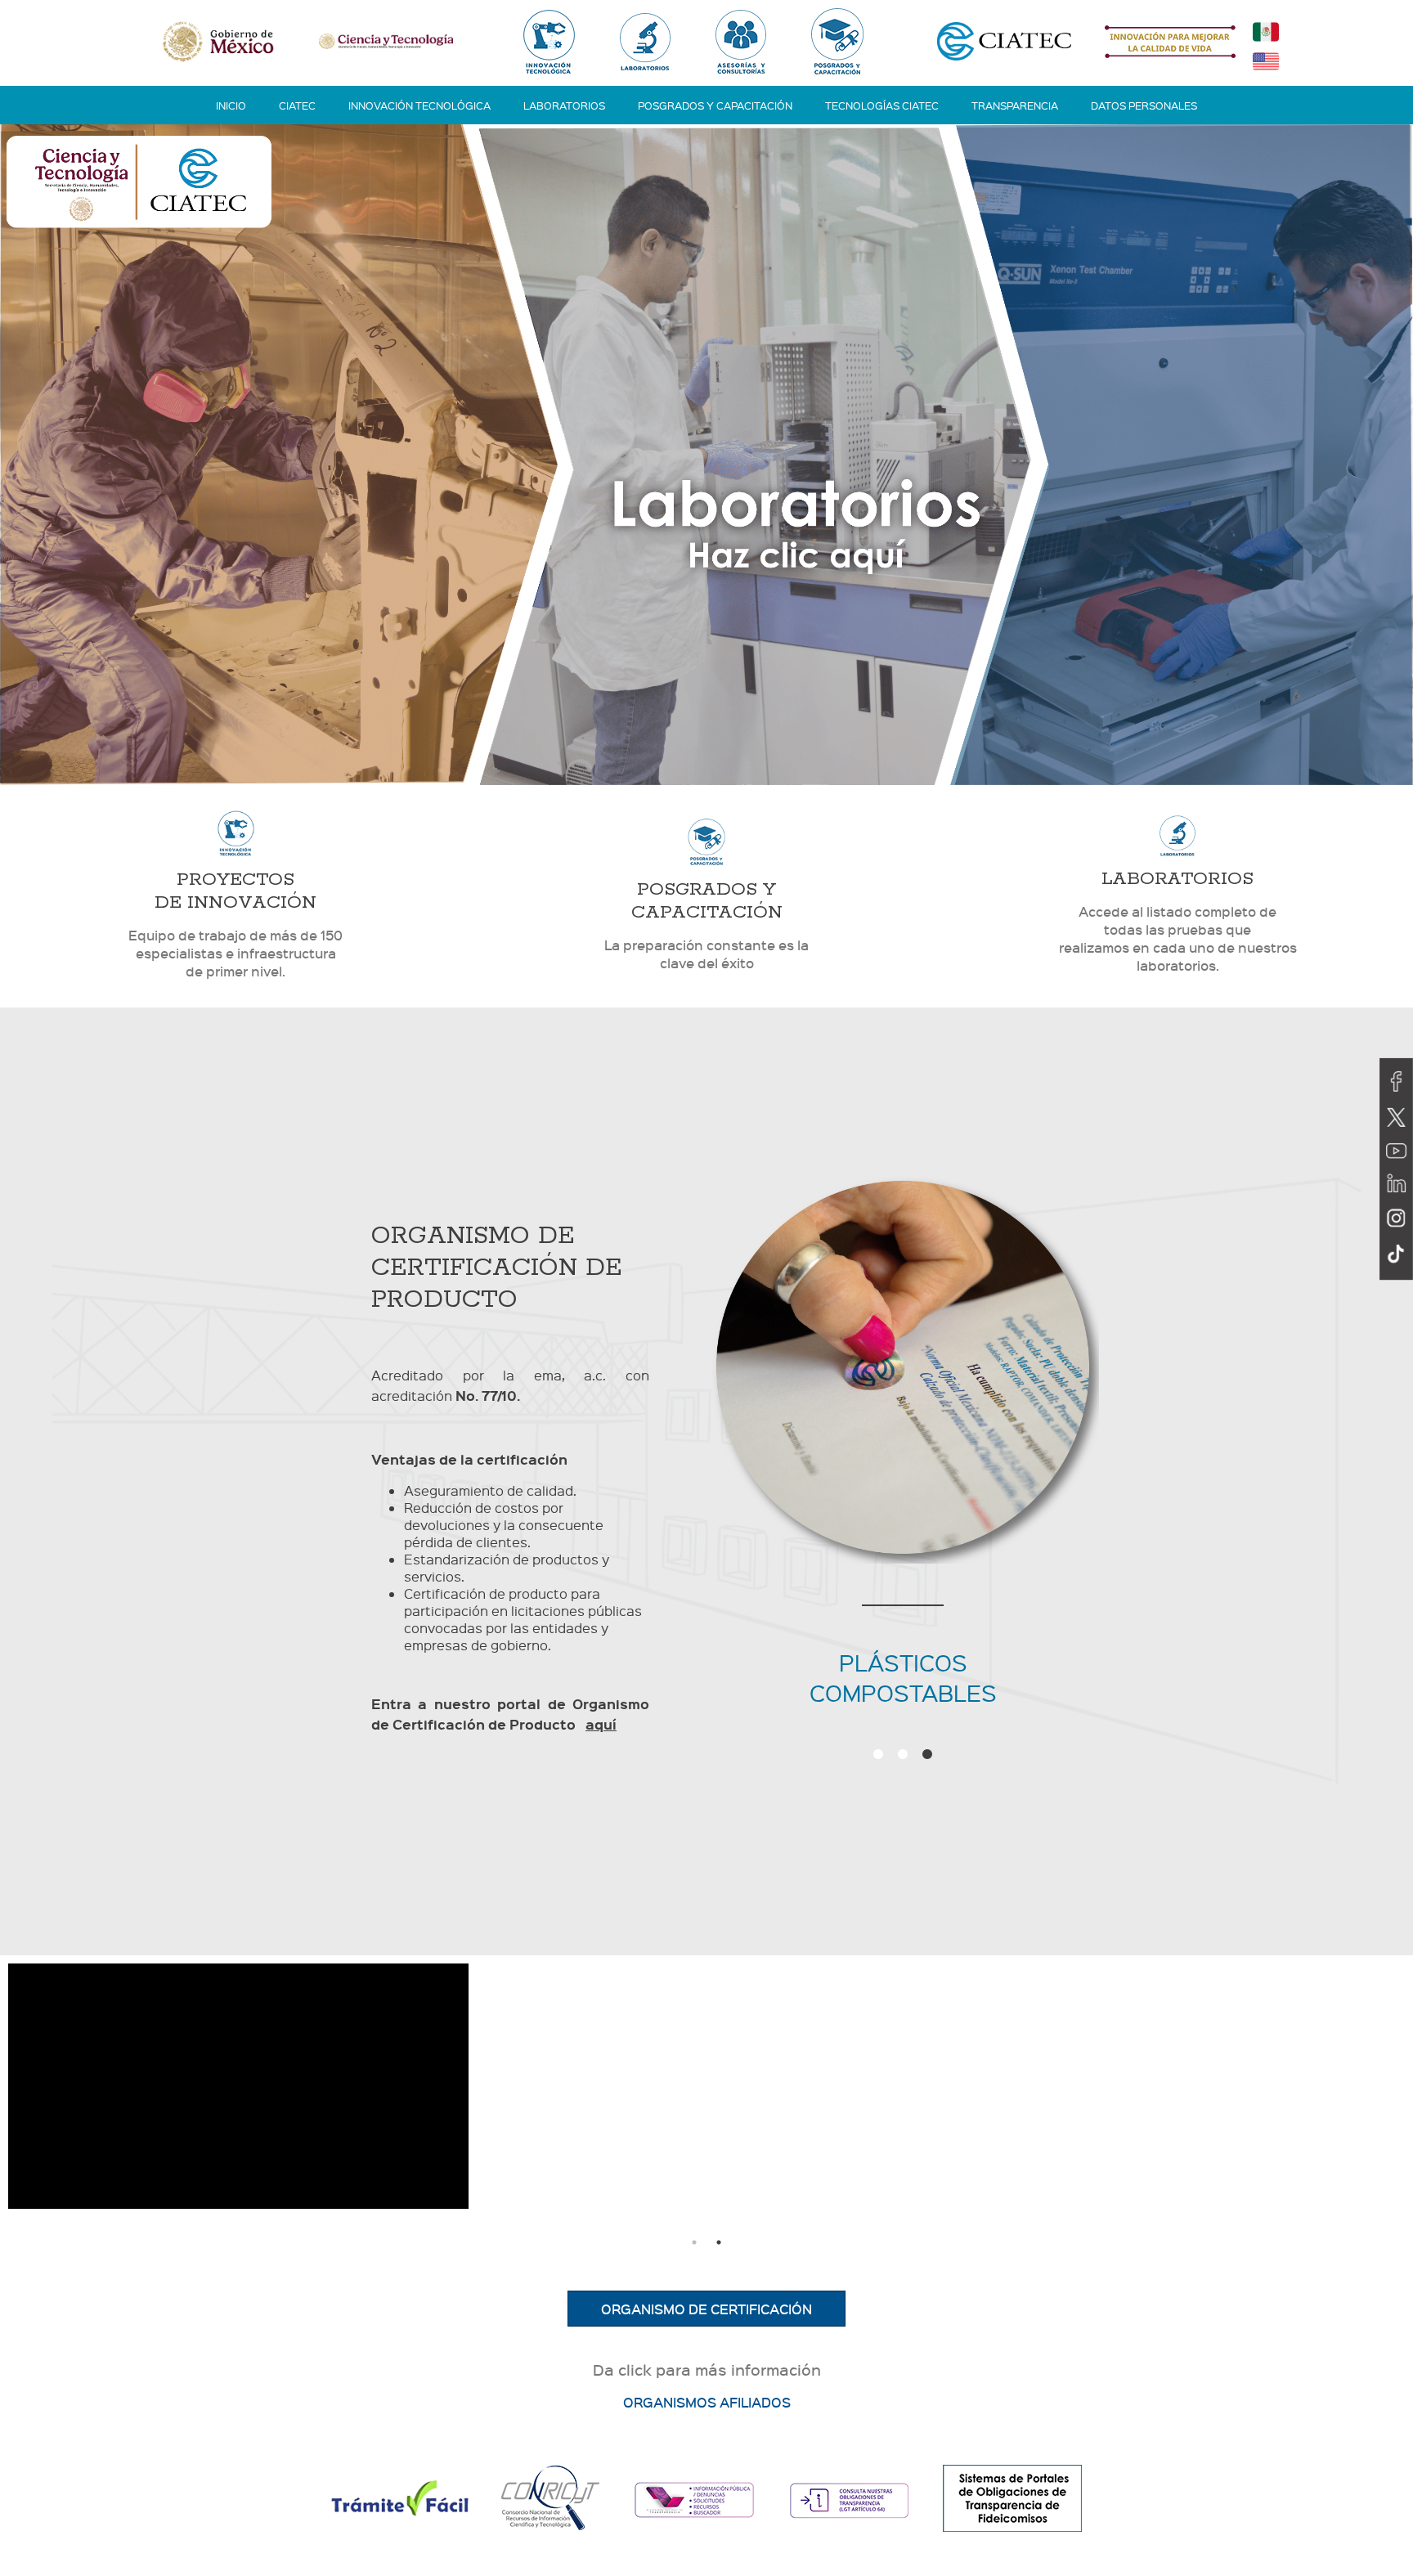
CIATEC (297, 105)
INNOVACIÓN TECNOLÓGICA (419, 105)
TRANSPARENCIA (1015, 105)
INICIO (231, 105)
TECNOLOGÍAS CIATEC (882, 105)
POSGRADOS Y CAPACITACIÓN (715, 105)
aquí (601, 1724)
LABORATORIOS (564, 105)
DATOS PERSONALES (1144, 105)
